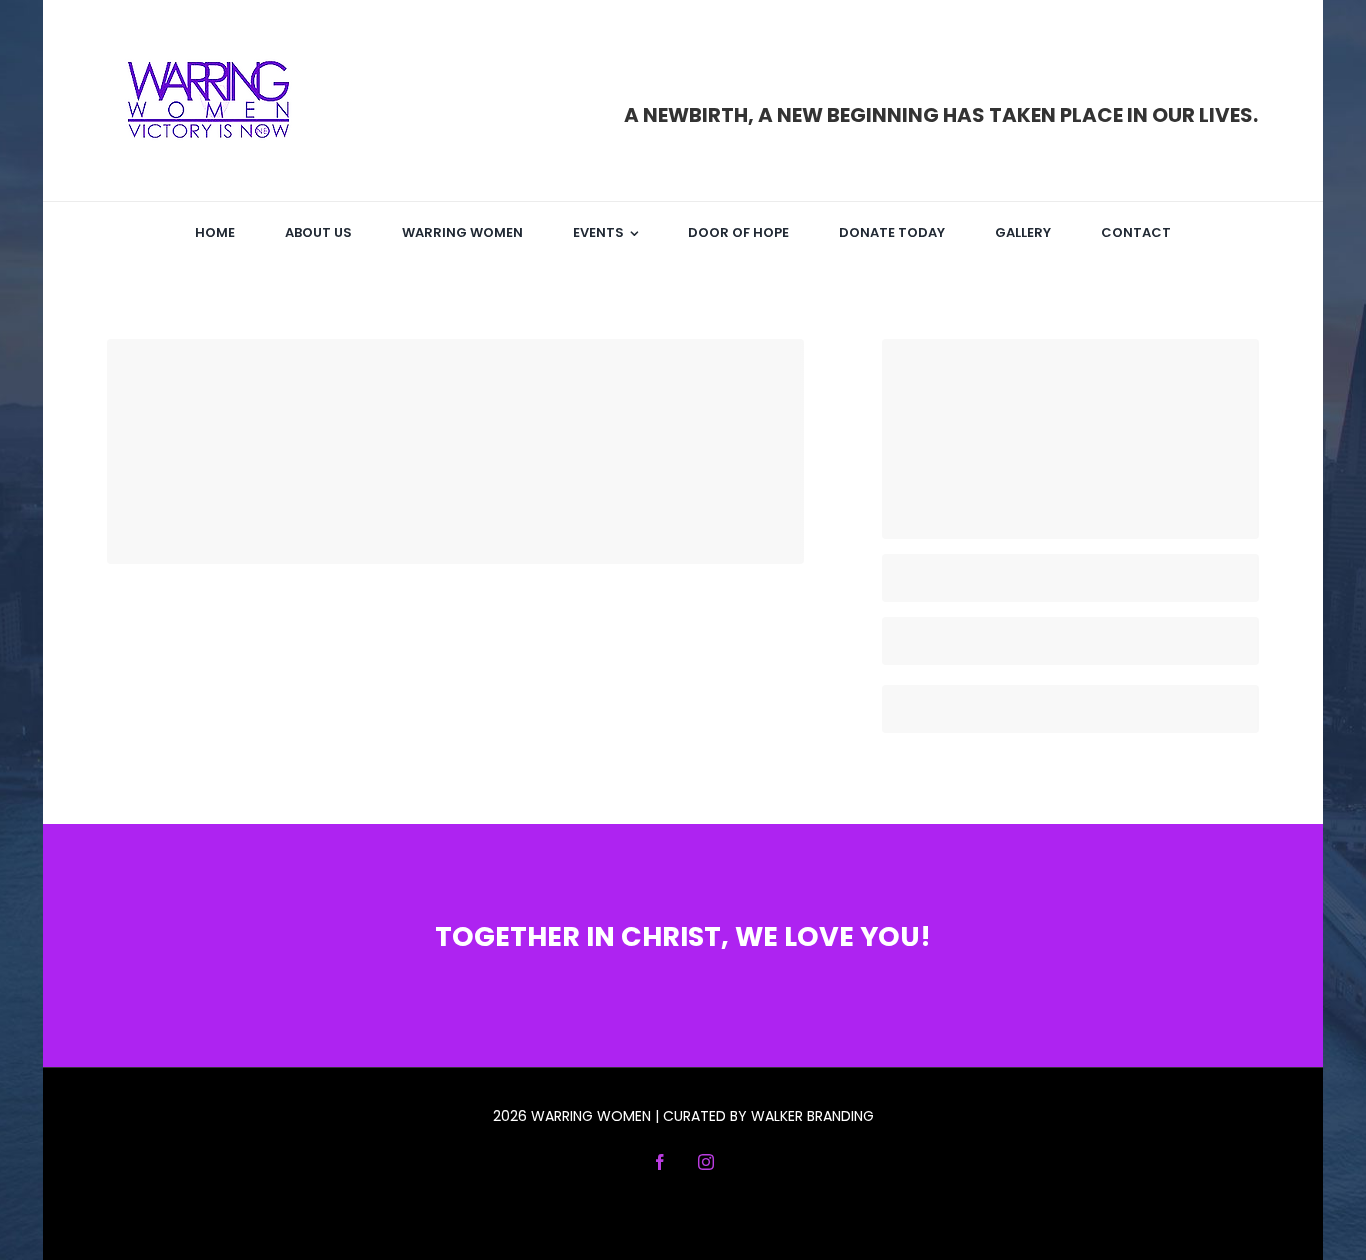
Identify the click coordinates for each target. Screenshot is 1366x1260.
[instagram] (706, 1162)
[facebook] (660, 1162)
